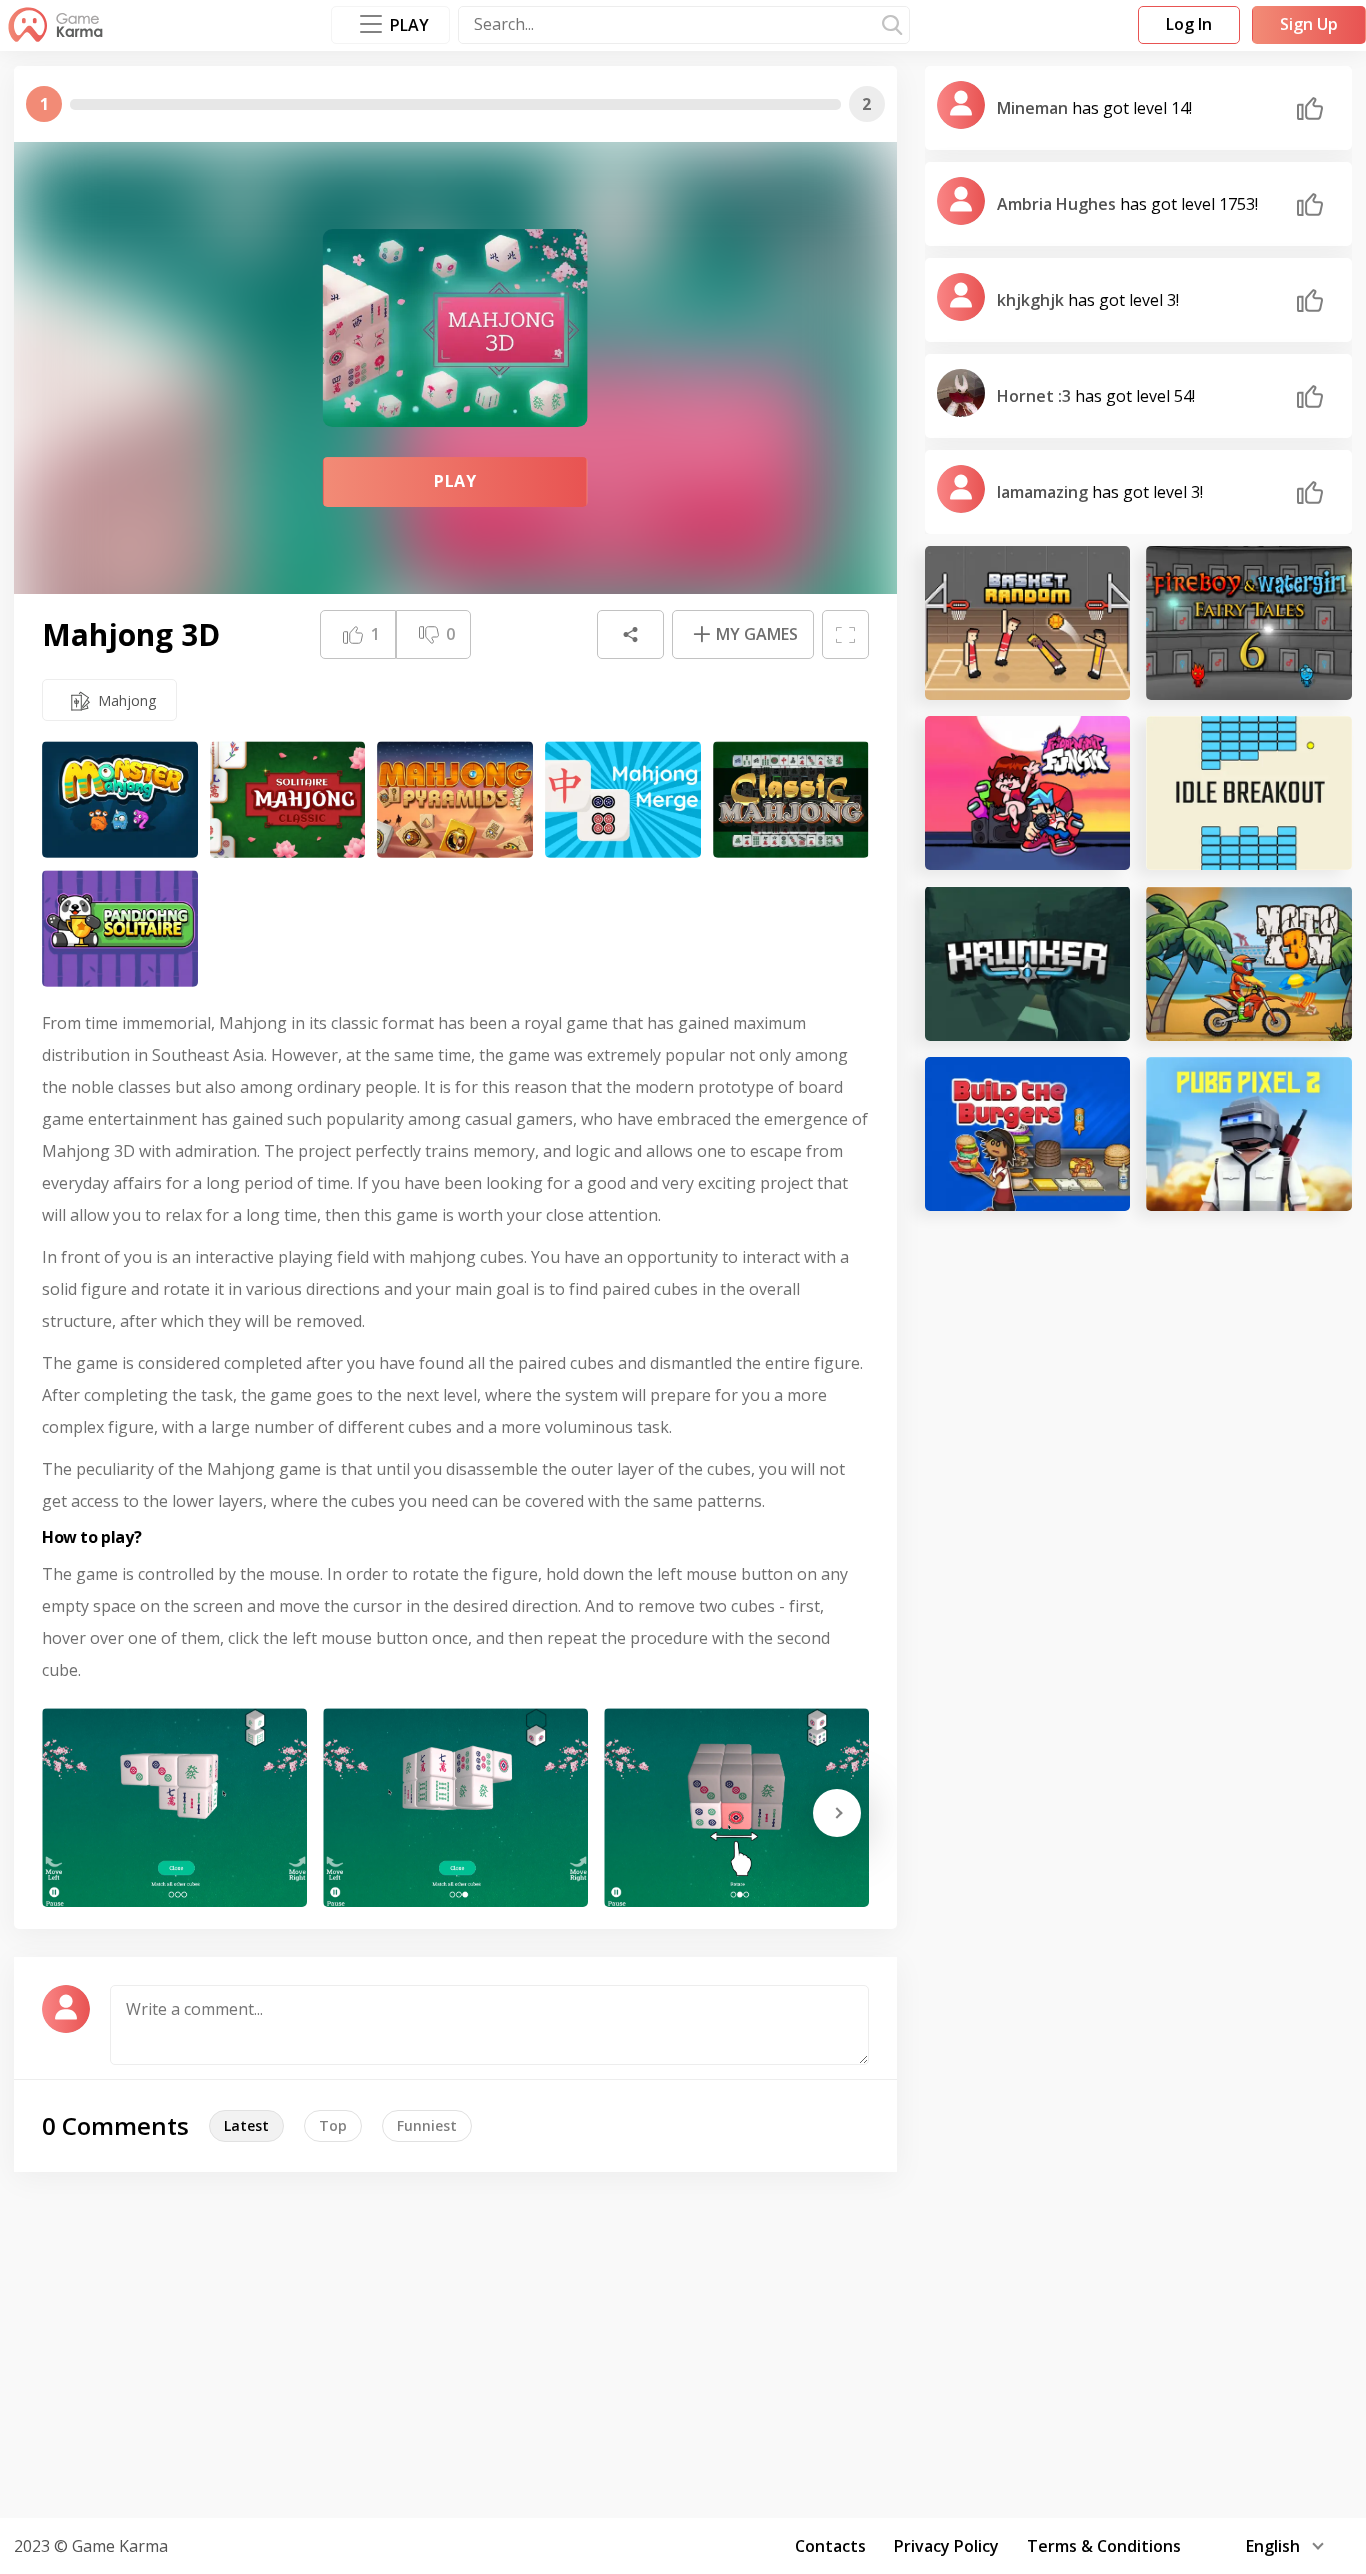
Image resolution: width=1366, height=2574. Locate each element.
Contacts (830, 2546)
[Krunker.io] (1028, 963)
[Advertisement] (683, 2342)
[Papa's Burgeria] (1028, 1134)
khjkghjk (1032, 300)
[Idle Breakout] (1249, 793)
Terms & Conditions (1104, 2546)
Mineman (1034, 108)
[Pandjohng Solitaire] (120, 928)
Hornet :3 (1036, 396)
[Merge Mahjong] (623, 799)
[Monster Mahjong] (120, 799)
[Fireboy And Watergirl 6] (1249, 623)
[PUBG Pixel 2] (1249, 1134)
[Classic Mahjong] (791, 799)
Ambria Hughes (1058, 204)
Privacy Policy (946, 2546)
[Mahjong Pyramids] (455, 799)
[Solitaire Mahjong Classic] (288, 799)
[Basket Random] (1028, 623)
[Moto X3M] (1249, 963)
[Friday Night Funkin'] (1028, 793)
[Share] (630, 635)
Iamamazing (1044, 492)
